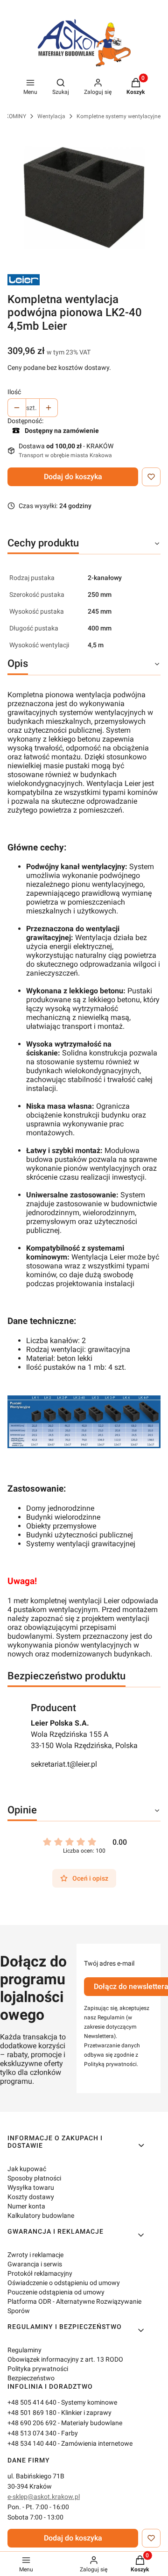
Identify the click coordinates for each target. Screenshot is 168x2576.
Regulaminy (24, 2350)
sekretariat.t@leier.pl (64, 1764)
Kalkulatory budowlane (41, 2215)
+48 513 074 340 (32, 2433)
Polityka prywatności (38, 2369)
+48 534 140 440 (32, 2443)
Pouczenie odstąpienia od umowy (56, 2292)
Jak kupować (27, 2169)
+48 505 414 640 (32, 2402)
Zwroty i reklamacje (35, 2255)
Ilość (14, 392)
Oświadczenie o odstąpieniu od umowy (64, 2283)
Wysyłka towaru (31, 2187)
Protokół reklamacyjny (40, 2273)
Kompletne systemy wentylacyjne (119, 116)
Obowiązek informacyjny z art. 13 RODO (65, 2359)
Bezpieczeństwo (31, 2378)
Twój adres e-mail (109, 1963)
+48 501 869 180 (32, 2413)
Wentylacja (51, 116)
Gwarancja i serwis (35, 2264)
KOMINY (16, 116)
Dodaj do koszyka (73, 477)
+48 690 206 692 (32, 2423)
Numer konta (26, 2206)
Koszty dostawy (31, 2197)
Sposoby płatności (34, 2178)
